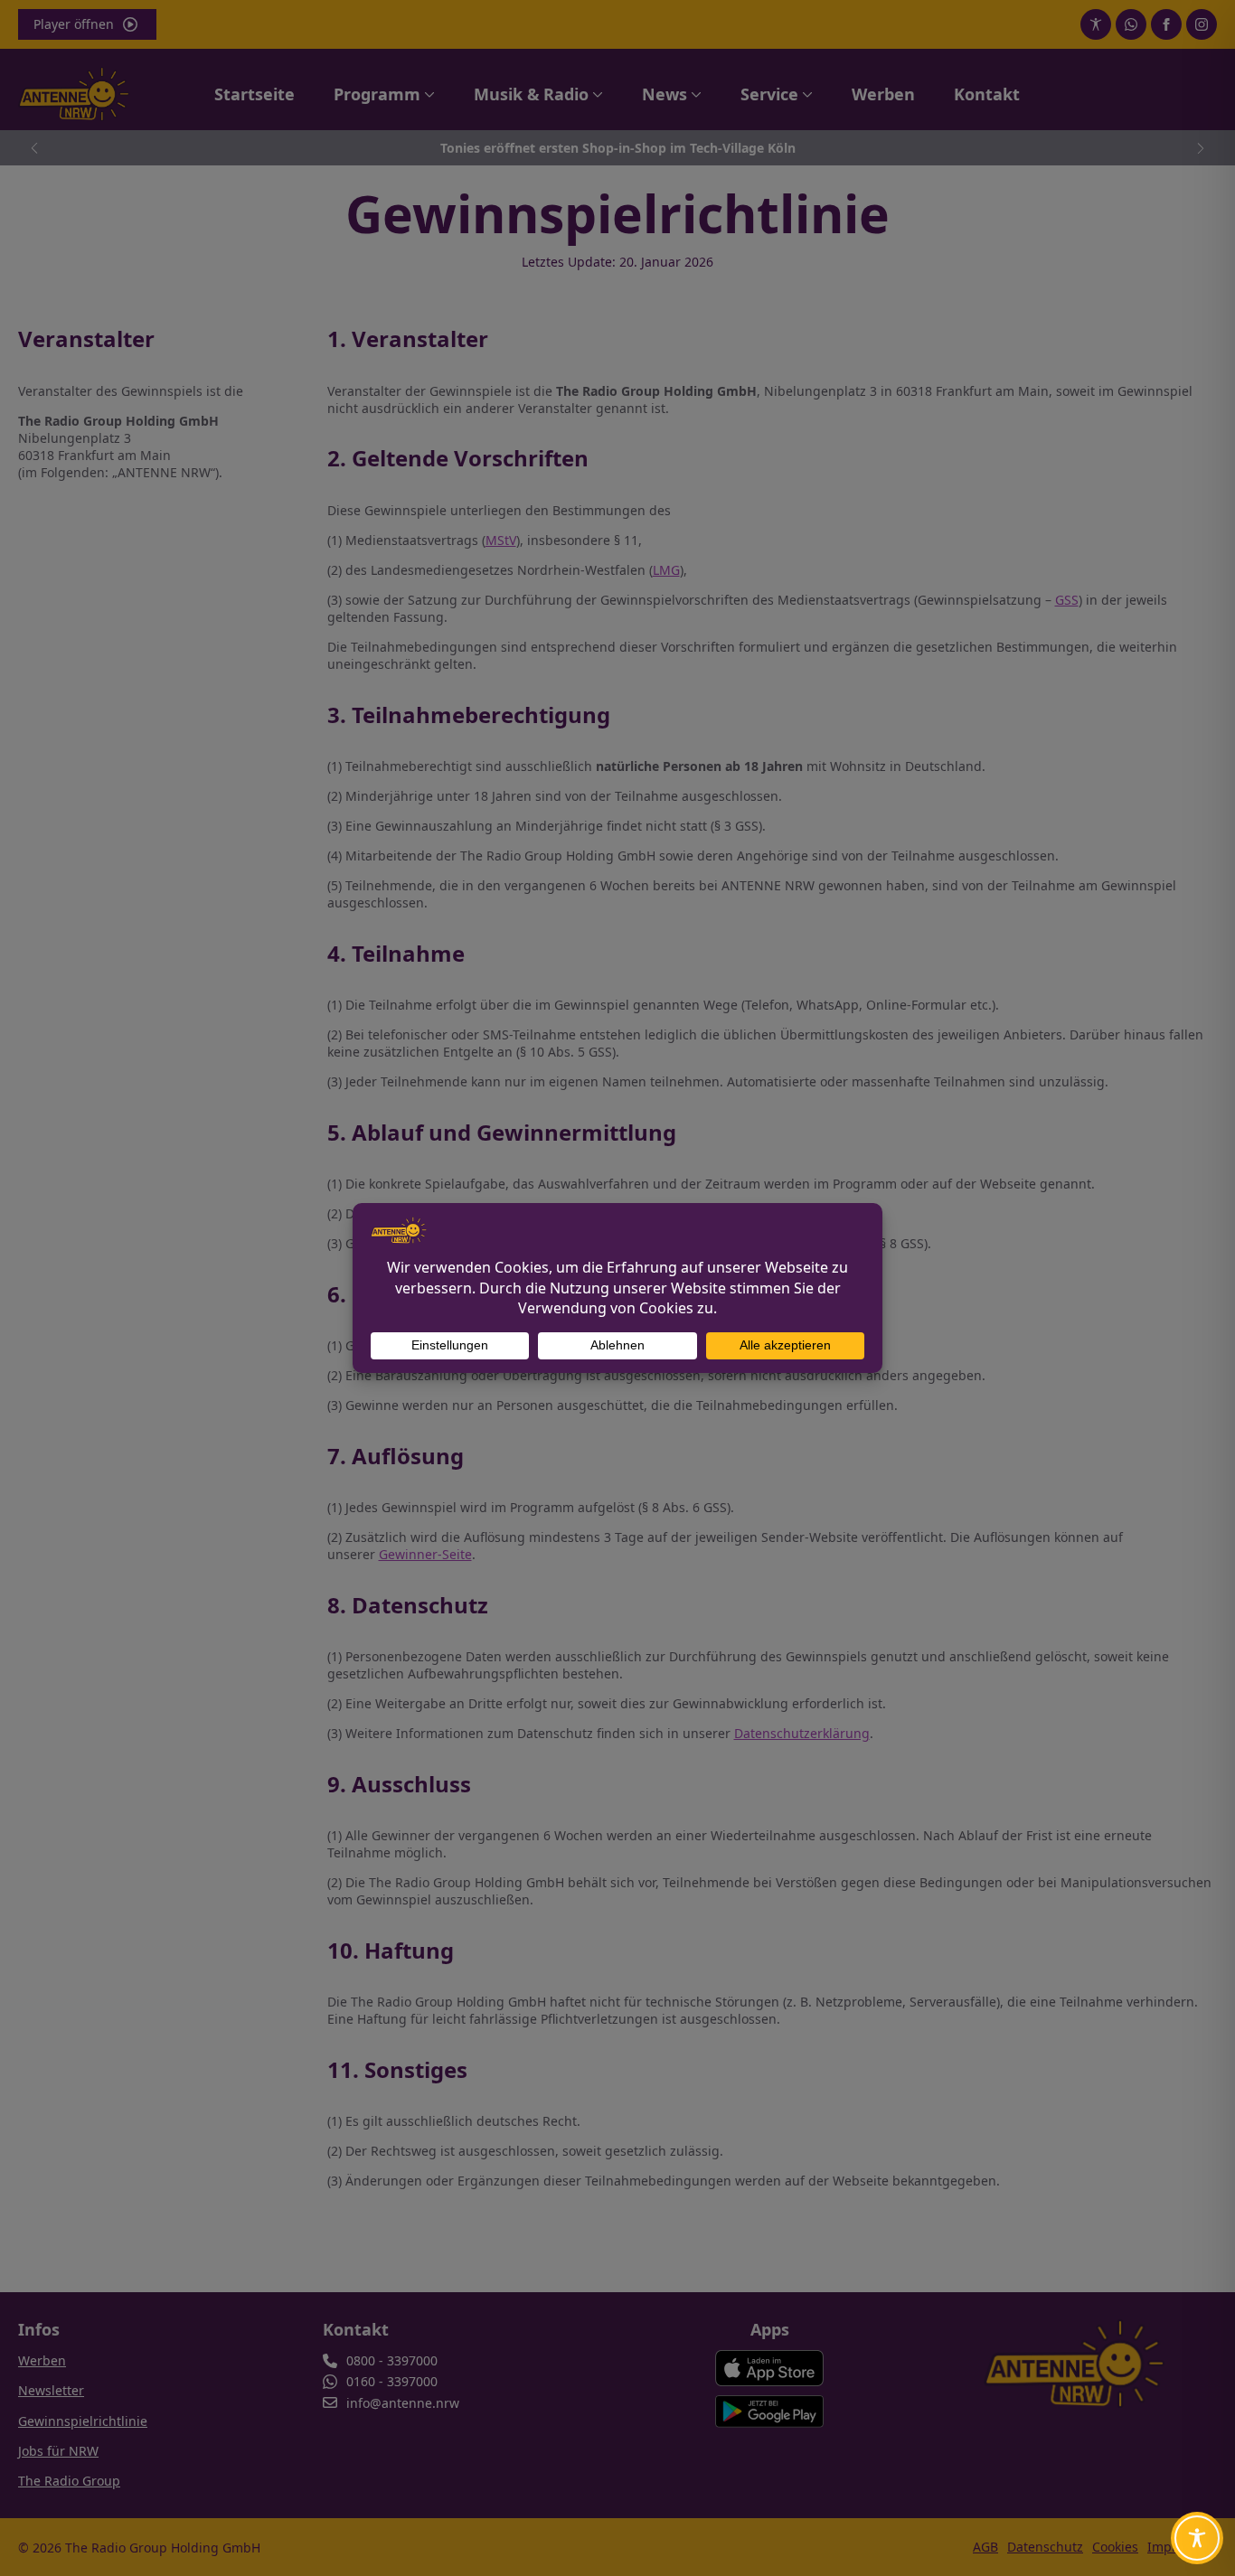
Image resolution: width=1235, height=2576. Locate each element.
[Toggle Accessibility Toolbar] (1197, 2538)
